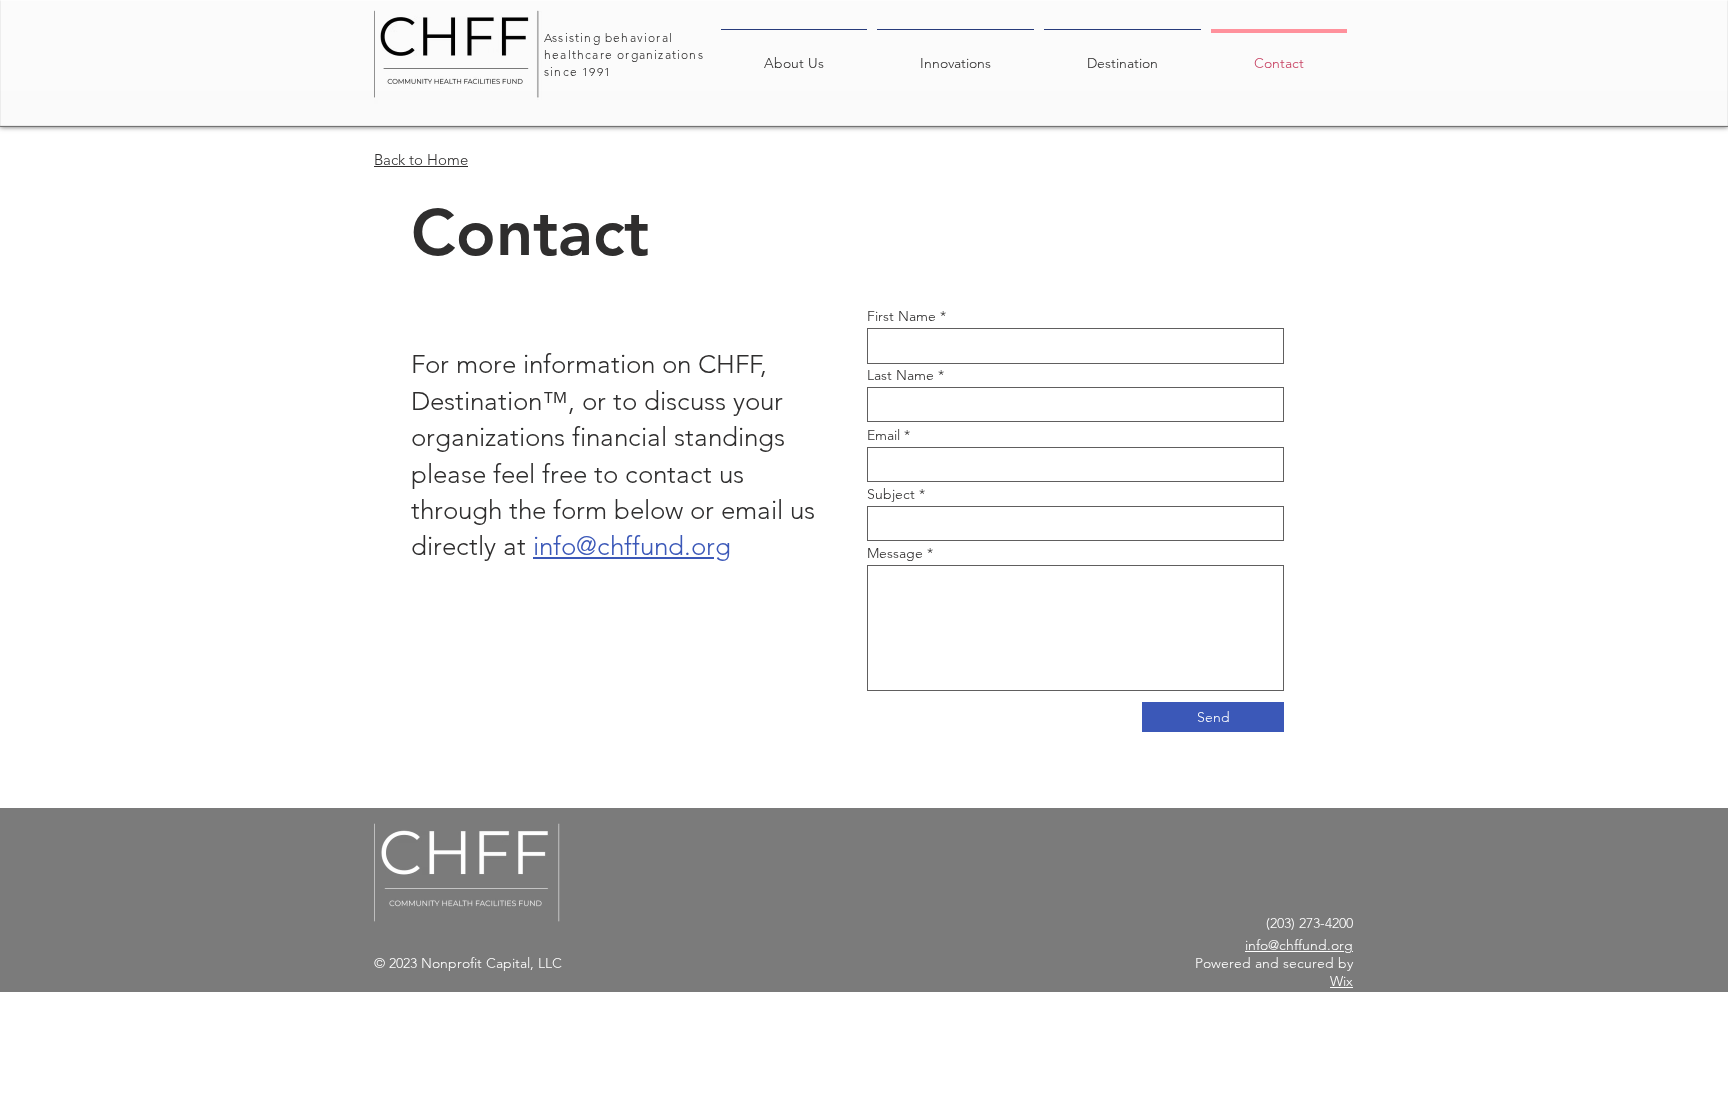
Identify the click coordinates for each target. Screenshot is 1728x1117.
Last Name (900, 375)
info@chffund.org (632, 546)
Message (895, 553)
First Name (901, 316)
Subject (891, 494)
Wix (1341, 981)
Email (883, 435)
